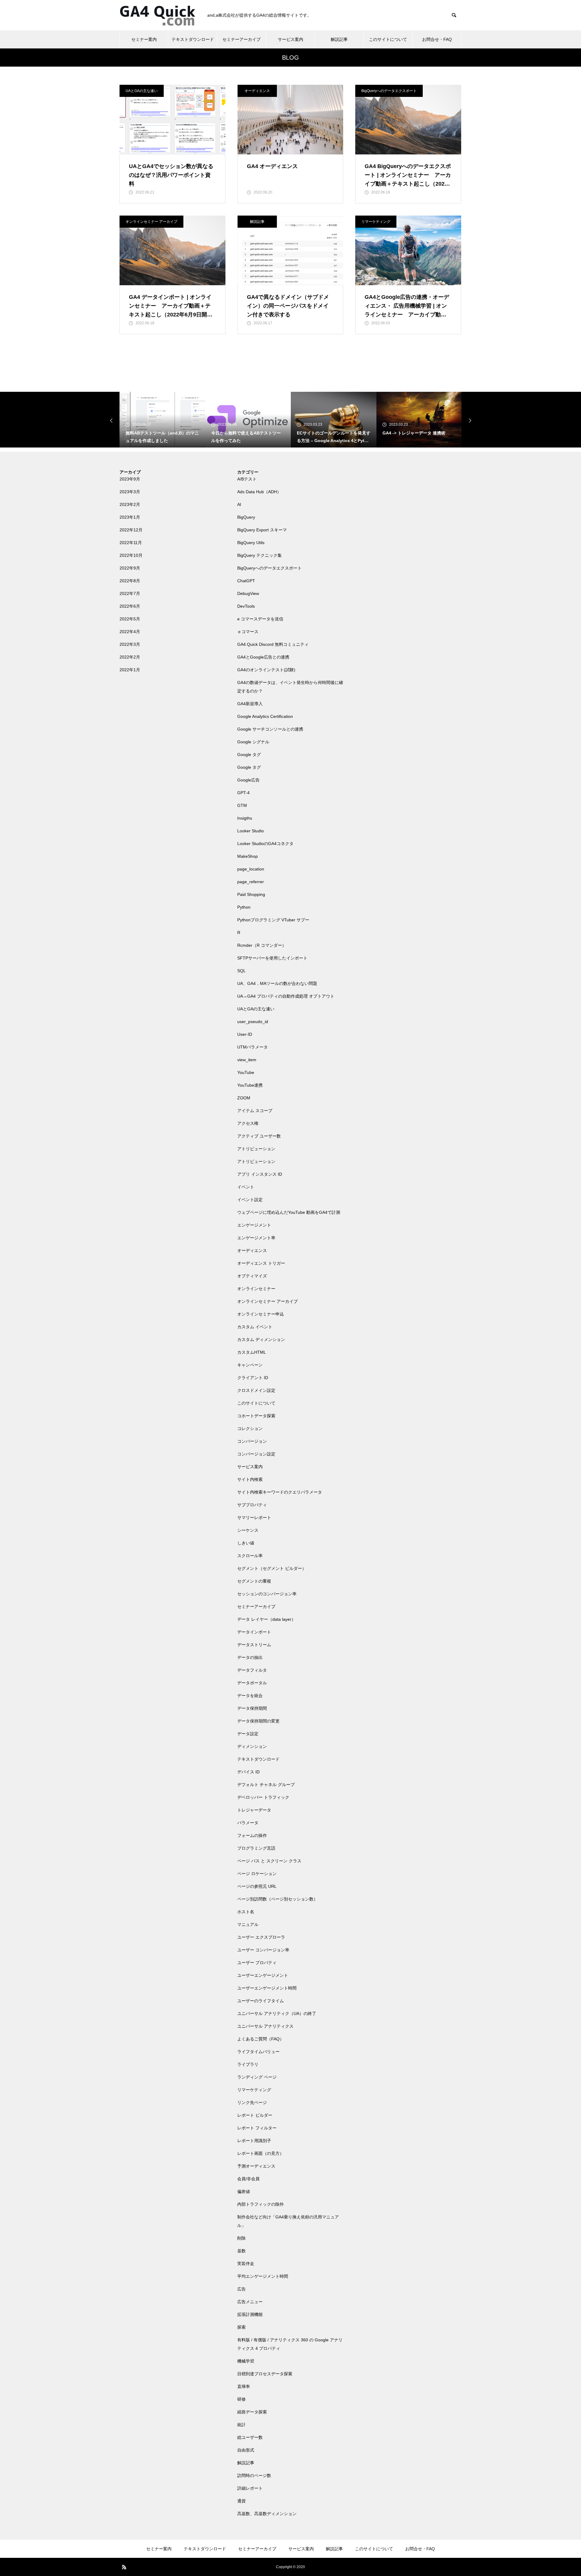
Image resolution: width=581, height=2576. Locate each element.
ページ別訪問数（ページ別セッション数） (277, 1899)
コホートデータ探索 (256, 1416)
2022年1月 (130, 670)
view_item (247, 1060)
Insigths (245, 818)
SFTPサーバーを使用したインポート (272, 958)
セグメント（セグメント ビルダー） (272, 1568)
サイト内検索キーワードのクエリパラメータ (280, 1492)
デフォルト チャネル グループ (266, 1785)
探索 (241, 2327)
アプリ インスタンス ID (260, 1174)
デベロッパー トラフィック (263, 1797)
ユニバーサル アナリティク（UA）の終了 (277, 2013)
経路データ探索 (252, 2412)
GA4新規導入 (250, 704)
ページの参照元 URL (257, 1886)
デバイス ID (248, 1772)
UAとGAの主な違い (142, 91)
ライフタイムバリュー (258, 2052)
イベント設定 (250, 1200)
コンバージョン (252, 1441)
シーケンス (248, 1530)
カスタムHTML (252, 1352)
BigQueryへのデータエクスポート (389, 91)
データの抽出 (250, 1657)
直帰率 (244, 2386)
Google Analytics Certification (265, 716)
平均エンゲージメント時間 (263, 2276)
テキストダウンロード (193, 39)
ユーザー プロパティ (257, 1963)
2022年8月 (130, 581)
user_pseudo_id (253, 1022)
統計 (241, 2425)
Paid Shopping (251, 894)
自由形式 (246, 2450)
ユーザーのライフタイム (261, 2001)
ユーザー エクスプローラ (261, 1937)
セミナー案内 (144, 39)
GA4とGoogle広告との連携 (263, 657)
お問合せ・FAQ (437, 39)
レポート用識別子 (254, 2141)
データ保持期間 (252, 1708)
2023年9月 (130, 479)
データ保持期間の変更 (258, 1721)
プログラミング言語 (256, 1848)
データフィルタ (252, 1670)
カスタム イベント (255, 1327)
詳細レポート (250, 2488)
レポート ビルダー (255, 2115)
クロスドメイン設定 (256, 1390)
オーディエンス (257, 91)
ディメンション (252, 1746)
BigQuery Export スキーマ (262, 530)
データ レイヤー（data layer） (266, 1619)
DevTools (246, 606)
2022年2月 (130, 657)
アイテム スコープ (255, 1111)
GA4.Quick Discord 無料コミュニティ (273, 644)
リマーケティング (376, 222)
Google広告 (248, 780)
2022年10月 (131, 555)
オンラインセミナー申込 (261, 1314)
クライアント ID (253, 1378)
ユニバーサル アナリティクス (265, 2026)
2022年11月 (131, 543)
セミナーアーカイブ (241, 39)
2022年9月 (130, 568)
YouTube (246, 1072)
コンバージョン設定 (256, 1454)
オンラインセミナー (256, 1289)
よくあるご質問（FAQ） (261, 2039)
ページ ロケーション (257, 1874)
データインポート (254, 1632)
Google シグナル (253, 742)
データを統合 (250, 1696)
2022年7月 (130, 593)
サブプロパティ (252, 1505)
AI (239, 504)
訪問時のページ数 (254, 2475)
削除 (241, 2238)
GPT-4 (243, 793)
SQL (241, 971)
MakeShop (248, 856)
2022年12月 (131, 530)
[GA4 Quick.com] (157, 15)
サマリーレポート (254, 1518)
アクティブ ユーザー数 (259, 1136)
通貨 (241, 2501)
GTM (242, 805)
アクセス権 (248, 1123)
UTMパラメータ (253, 1047)
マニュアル (248, 1924)
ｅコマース (248, 632)
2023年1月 (130, 517)
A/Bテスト (247, 479)
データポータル (252, 1683)
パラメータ (248, 1823)
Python (244, 907)
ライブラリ (248, 2064)
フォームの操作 (252, 1835)
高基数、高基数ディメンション (267, 2514)
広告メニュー (250, 2302)
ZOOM (244, 1098)
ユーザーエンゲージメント (263, 1975)
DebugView (248, 593)
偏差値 (244, 2191)
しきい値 (246, 1543)
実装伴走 (246, 2264)
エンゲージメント (254, 1225)
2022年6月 (130, 606)
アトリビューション (256, 1149)
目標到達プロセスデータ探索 (265, 2374)
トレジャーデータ (254, 1810)
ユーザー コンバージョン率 (263, 1950)
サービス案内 (290, 39)
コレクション (250, 1428)
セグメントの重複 (254, 1581)
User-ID (245, 1034)
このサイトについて (388, 39)
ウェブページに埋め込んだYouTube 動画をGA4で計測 (289, 1212)
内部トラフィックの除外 (261, 2204)
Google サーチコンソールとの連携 (270, 729)
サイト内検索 (250, 1479)
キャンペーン (250, 1365)
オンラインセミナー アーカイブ (151, 222)
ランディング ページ (257, 2077)
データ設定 (248, 1734)
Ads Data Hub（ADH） (259, 492)
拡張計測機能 (250, 2314)
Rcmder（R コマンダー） (262, 945)
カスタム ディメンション (261, 1339)
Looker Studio (251, 831)
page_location (251, 869)
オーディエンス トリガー (261, 1263)
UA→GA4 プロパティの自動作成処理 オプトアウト (286, 996)
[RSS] (124, 2567)
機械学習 (246, 2361)
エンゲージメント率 (256, 1238)
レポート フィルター (257, 2128)
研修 (241, 2399)
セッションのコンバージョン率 (267, 1594)
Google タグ (249, 755)
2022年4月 (130, 632)
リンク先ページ (252, 2102)
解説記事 (339, 39)
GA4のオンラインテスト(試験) (266, 670)
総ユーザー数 (250, 2437)
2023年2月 (130, 504)
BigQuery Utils (251, 543)
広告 (241, 2289)
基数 (241, 2251)
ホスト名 (246, 1912)
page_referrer (251, 882)
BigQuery (246, 517)
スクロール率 (250, 1556)
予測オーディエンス (256, 2166)
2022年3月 (130, 644)
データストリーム (254, 1645)
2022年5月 (130, 619)
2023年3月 (130, 492)
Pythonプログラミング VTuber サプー (273, 920)
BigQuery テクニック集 (259, 555)
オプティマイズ (252, 1276)
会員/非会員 (248, 2179)
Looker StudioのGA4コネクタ (265, 844)
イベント (246, 1187)
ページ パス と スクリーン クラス (269, 1861)
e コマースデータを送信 (260, 619)
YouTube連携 (250, 1085)
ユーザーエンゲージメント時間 (267, 1988)
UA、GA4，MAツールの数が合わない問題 (277, 983)
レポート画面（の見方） (261, 2153)
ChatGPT (246, 581)
